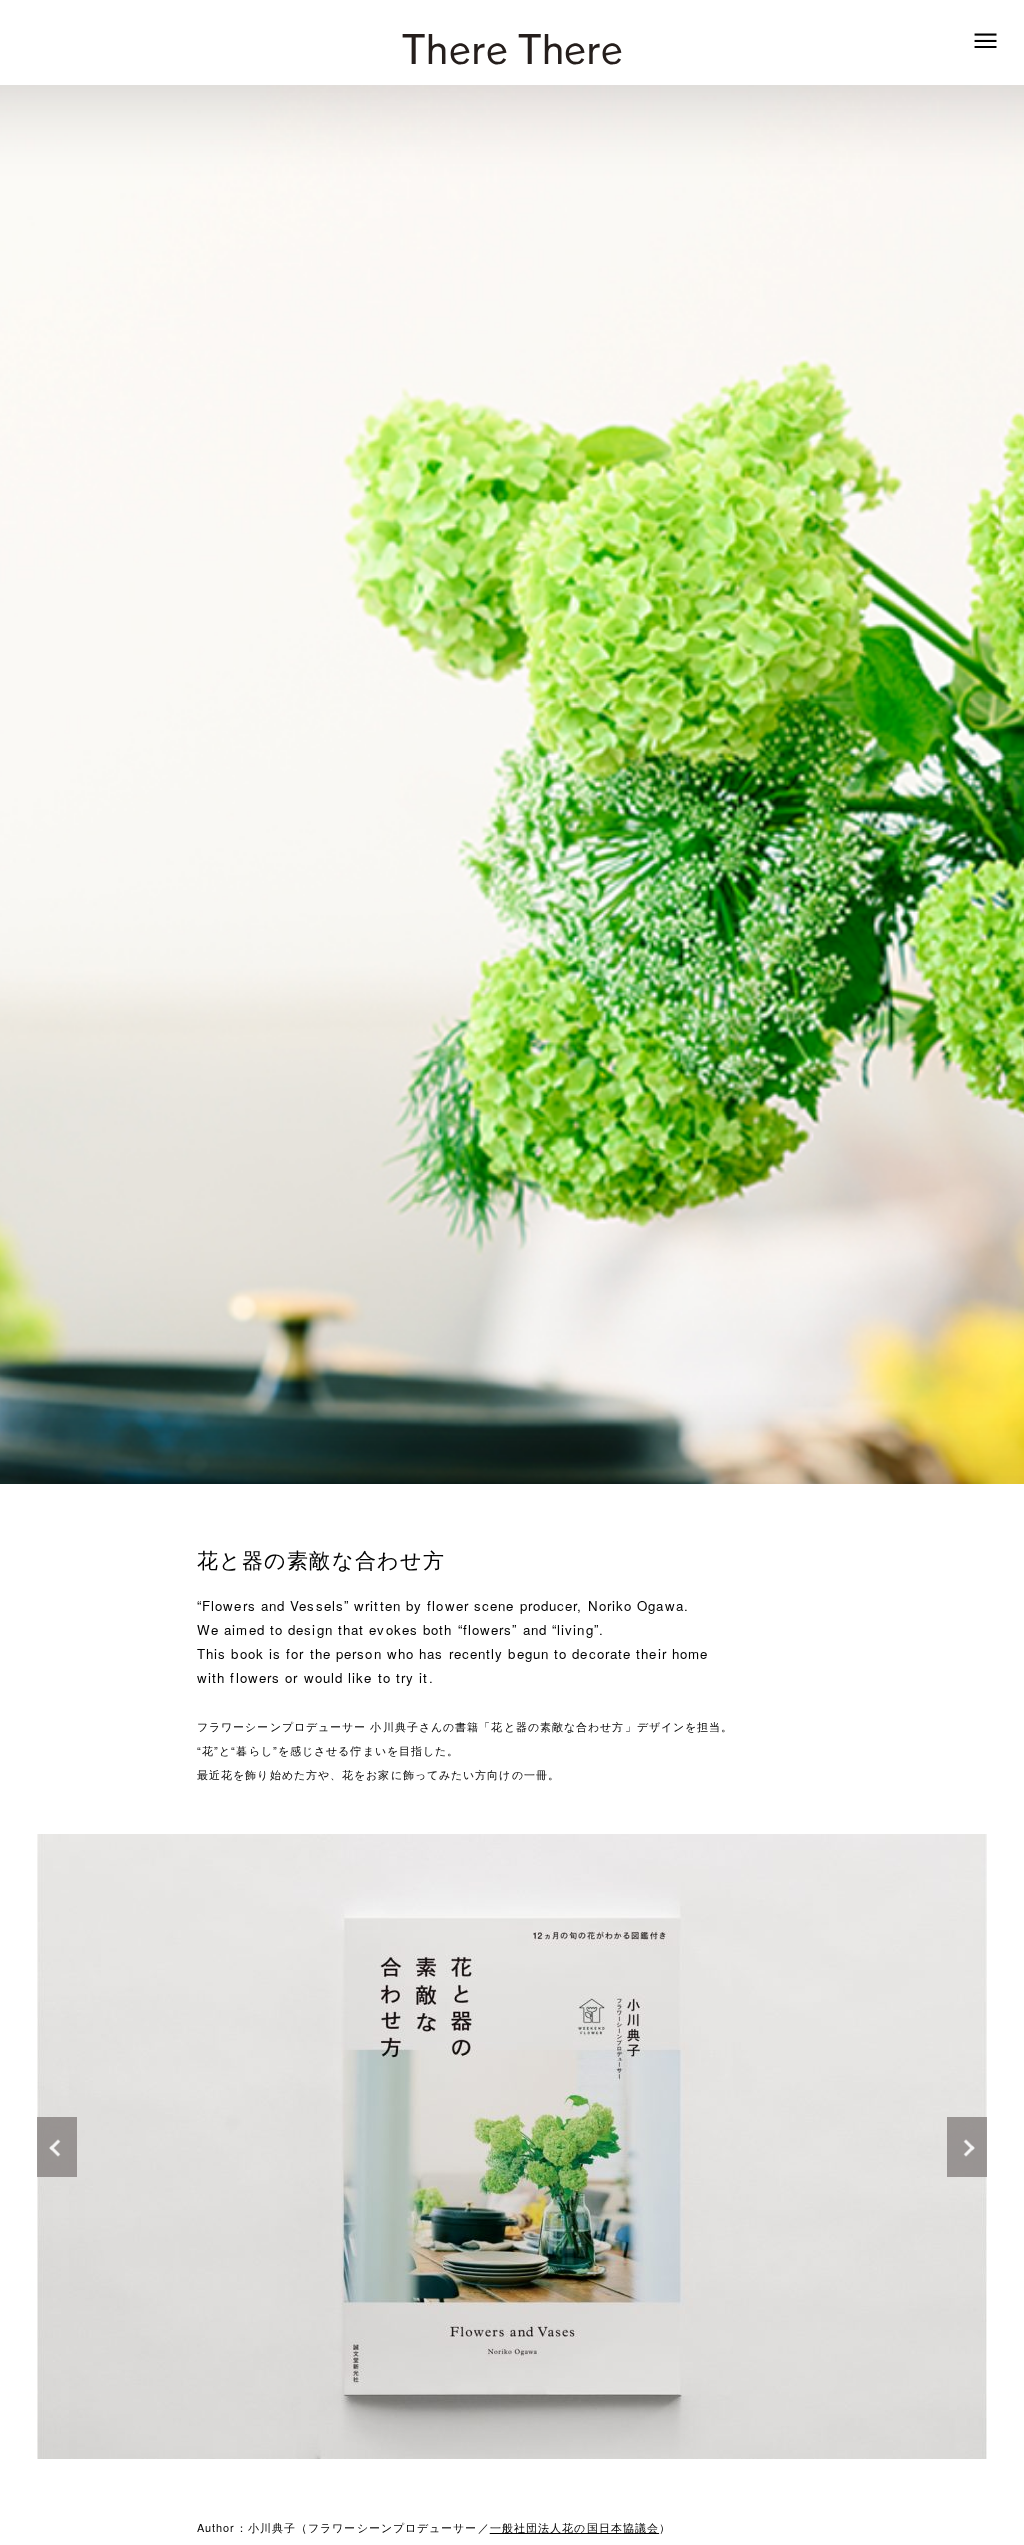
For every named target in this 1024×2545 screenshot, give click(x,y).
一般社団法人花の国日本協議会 (574, 2527)
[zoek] (985, 41)
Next (749, 2146)
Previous (274, 2146)
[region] (512, 2146)
